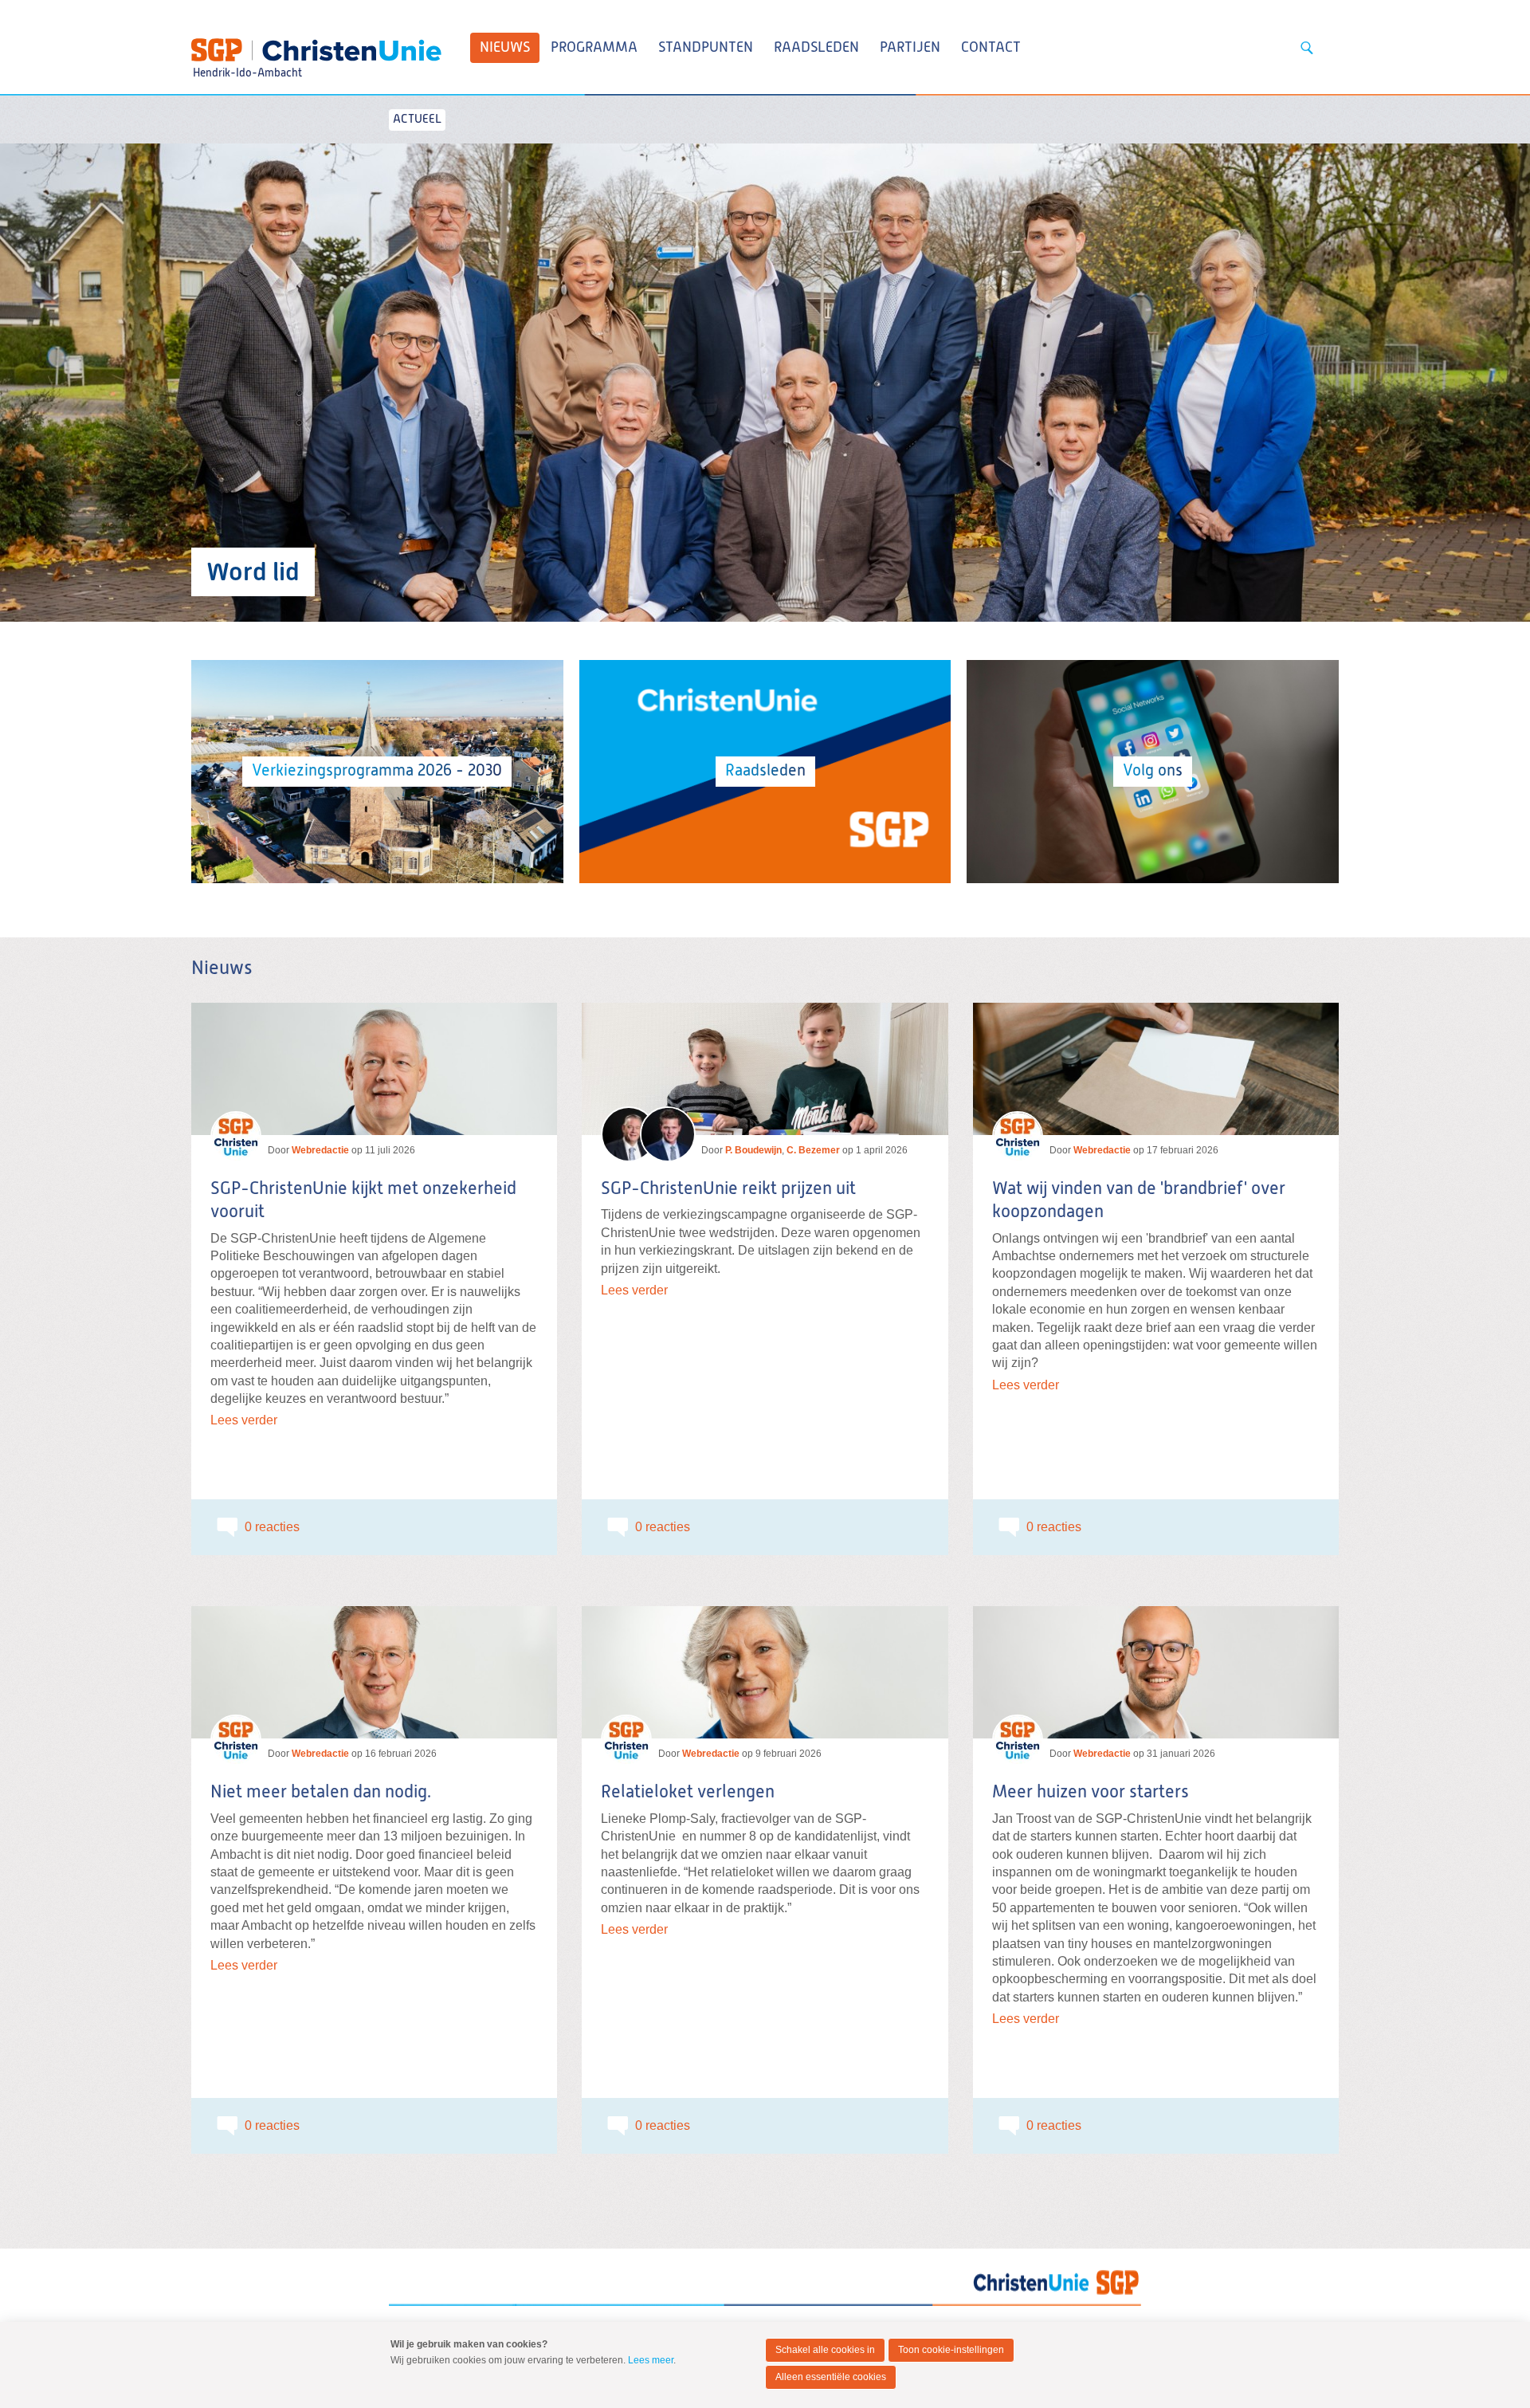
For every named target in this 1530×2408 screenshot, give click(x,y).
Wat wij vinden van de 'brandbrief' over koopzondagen (1139, 1201)
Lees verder (244, 1420)
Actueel (417, 119)
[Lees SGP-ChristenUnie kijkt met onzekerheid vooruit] (374, 1069)
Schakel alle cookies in (825, 2350)
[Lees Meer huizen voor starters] (1156, 1672)
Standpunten (706, 48)
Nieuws (505, 48)
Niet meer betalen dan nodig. (321, 1793)
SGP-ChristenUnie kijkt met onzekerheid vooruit (363, 1201)
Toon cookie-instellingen (951, 2350)
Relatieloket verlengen (688, 1793)
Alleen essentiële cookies (831, 2377)
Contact (991, 48)
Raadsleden (816, 48)
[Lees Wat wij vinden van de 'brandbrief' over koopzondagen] (1156, 1069)
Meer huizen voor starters (1091, 1793)
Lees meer (651, 2360)
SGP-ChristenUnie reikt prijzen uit (728, 1189)
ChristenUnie (247, 45)
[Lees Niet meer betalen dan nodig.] (374, 1672)
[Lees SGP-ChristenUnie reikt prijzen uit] (765, 1069)
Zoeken (1307, 48)
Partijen (910, 48)
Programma (594, 48)
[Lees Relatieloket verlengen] (765, 1672)
